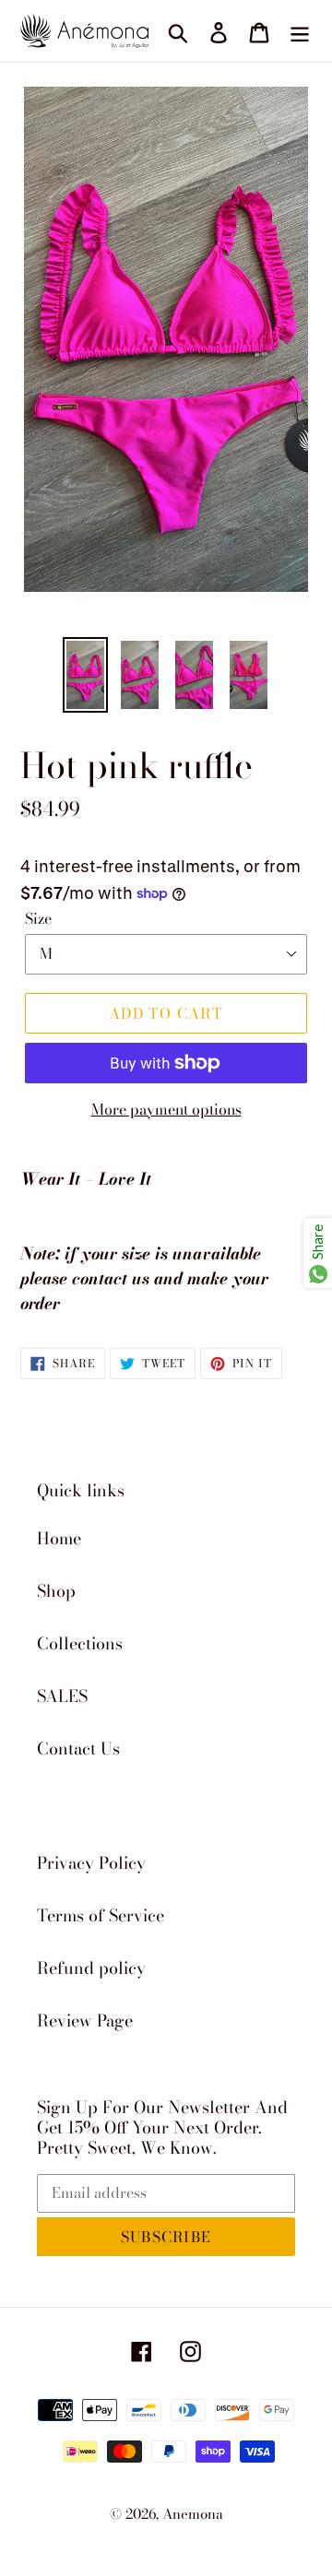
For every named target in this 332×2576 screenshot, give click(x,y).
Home (59, 1538)
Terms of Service (101, 1915)
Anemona (193, 2514)
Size (38, 918)
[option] (85, 675)
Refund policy (91, 1968)
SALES (62, 1696)
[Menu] (300, 31)
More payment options (166, 1109)
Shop (56, 1591)
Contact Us (78, 1749)
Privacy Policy (91, 1863)
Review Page (85, 2021)
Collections (80, 1643)
